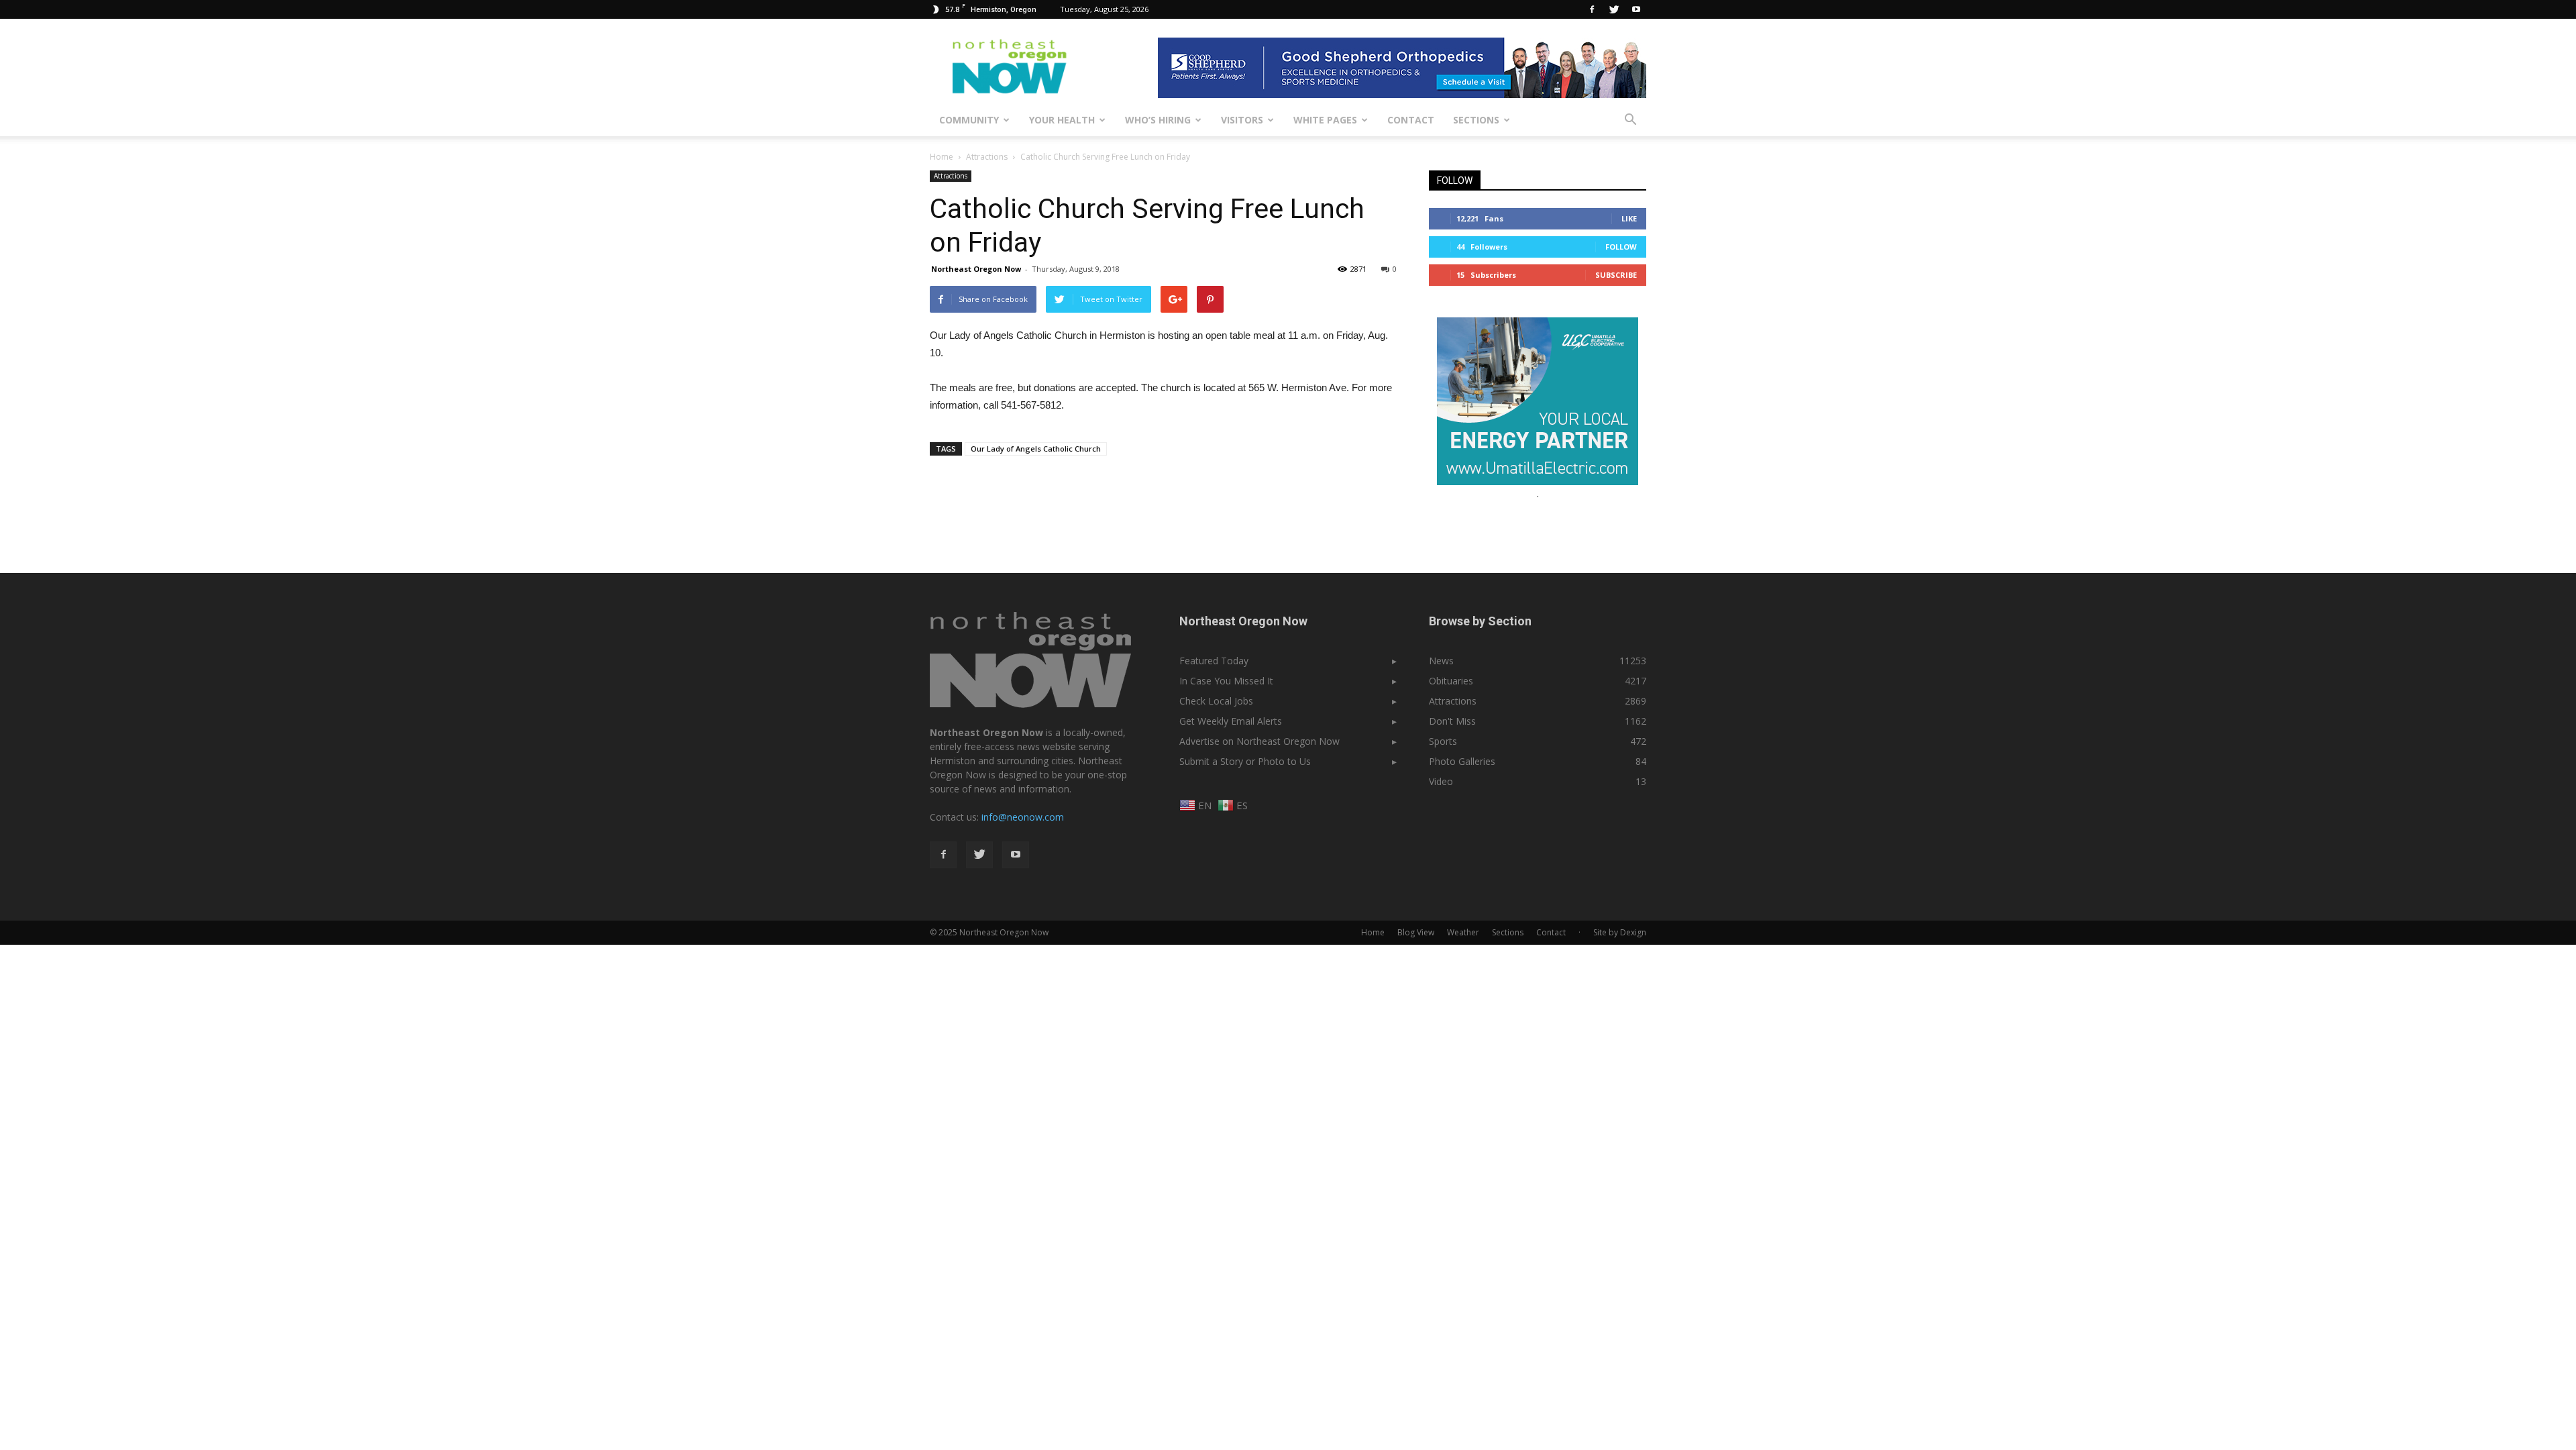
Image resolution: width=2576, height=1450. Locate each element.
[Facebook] (1592, 9)
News (1441, 661)
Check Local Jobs (1216, 701)
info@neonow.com (1023, 817)
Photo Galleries (1462, 761)
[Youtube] (1636, 9)
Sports (1443, 741)
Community (969, 120)
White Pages (1325, 120)
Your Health (1062, 120)
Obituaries (1451, 681)
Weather (1463, 932)
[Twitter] (1614, 9)
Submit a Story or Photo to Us (1245, 761)
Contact (1411, 120)
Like (1629, 218)
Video (1441, 781)
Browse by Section (1480, 621)
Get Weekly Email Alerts (1231, 721)
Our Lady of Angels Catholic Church (1036, 449)
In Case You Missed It (1226, 681)
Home (942, 157)
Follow (1621, 247)
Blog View (1416, 932)
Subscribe (1616, 275)
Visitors (1242, 120)
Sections (1476, 120)
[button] (1630, 120)
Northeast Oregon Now (976, 269)
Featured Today (1214, 661)
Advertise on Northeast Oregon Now (1259, 741)
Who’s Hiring (1158, 120)
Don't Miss (1452, 721)
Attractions (951, 176)
